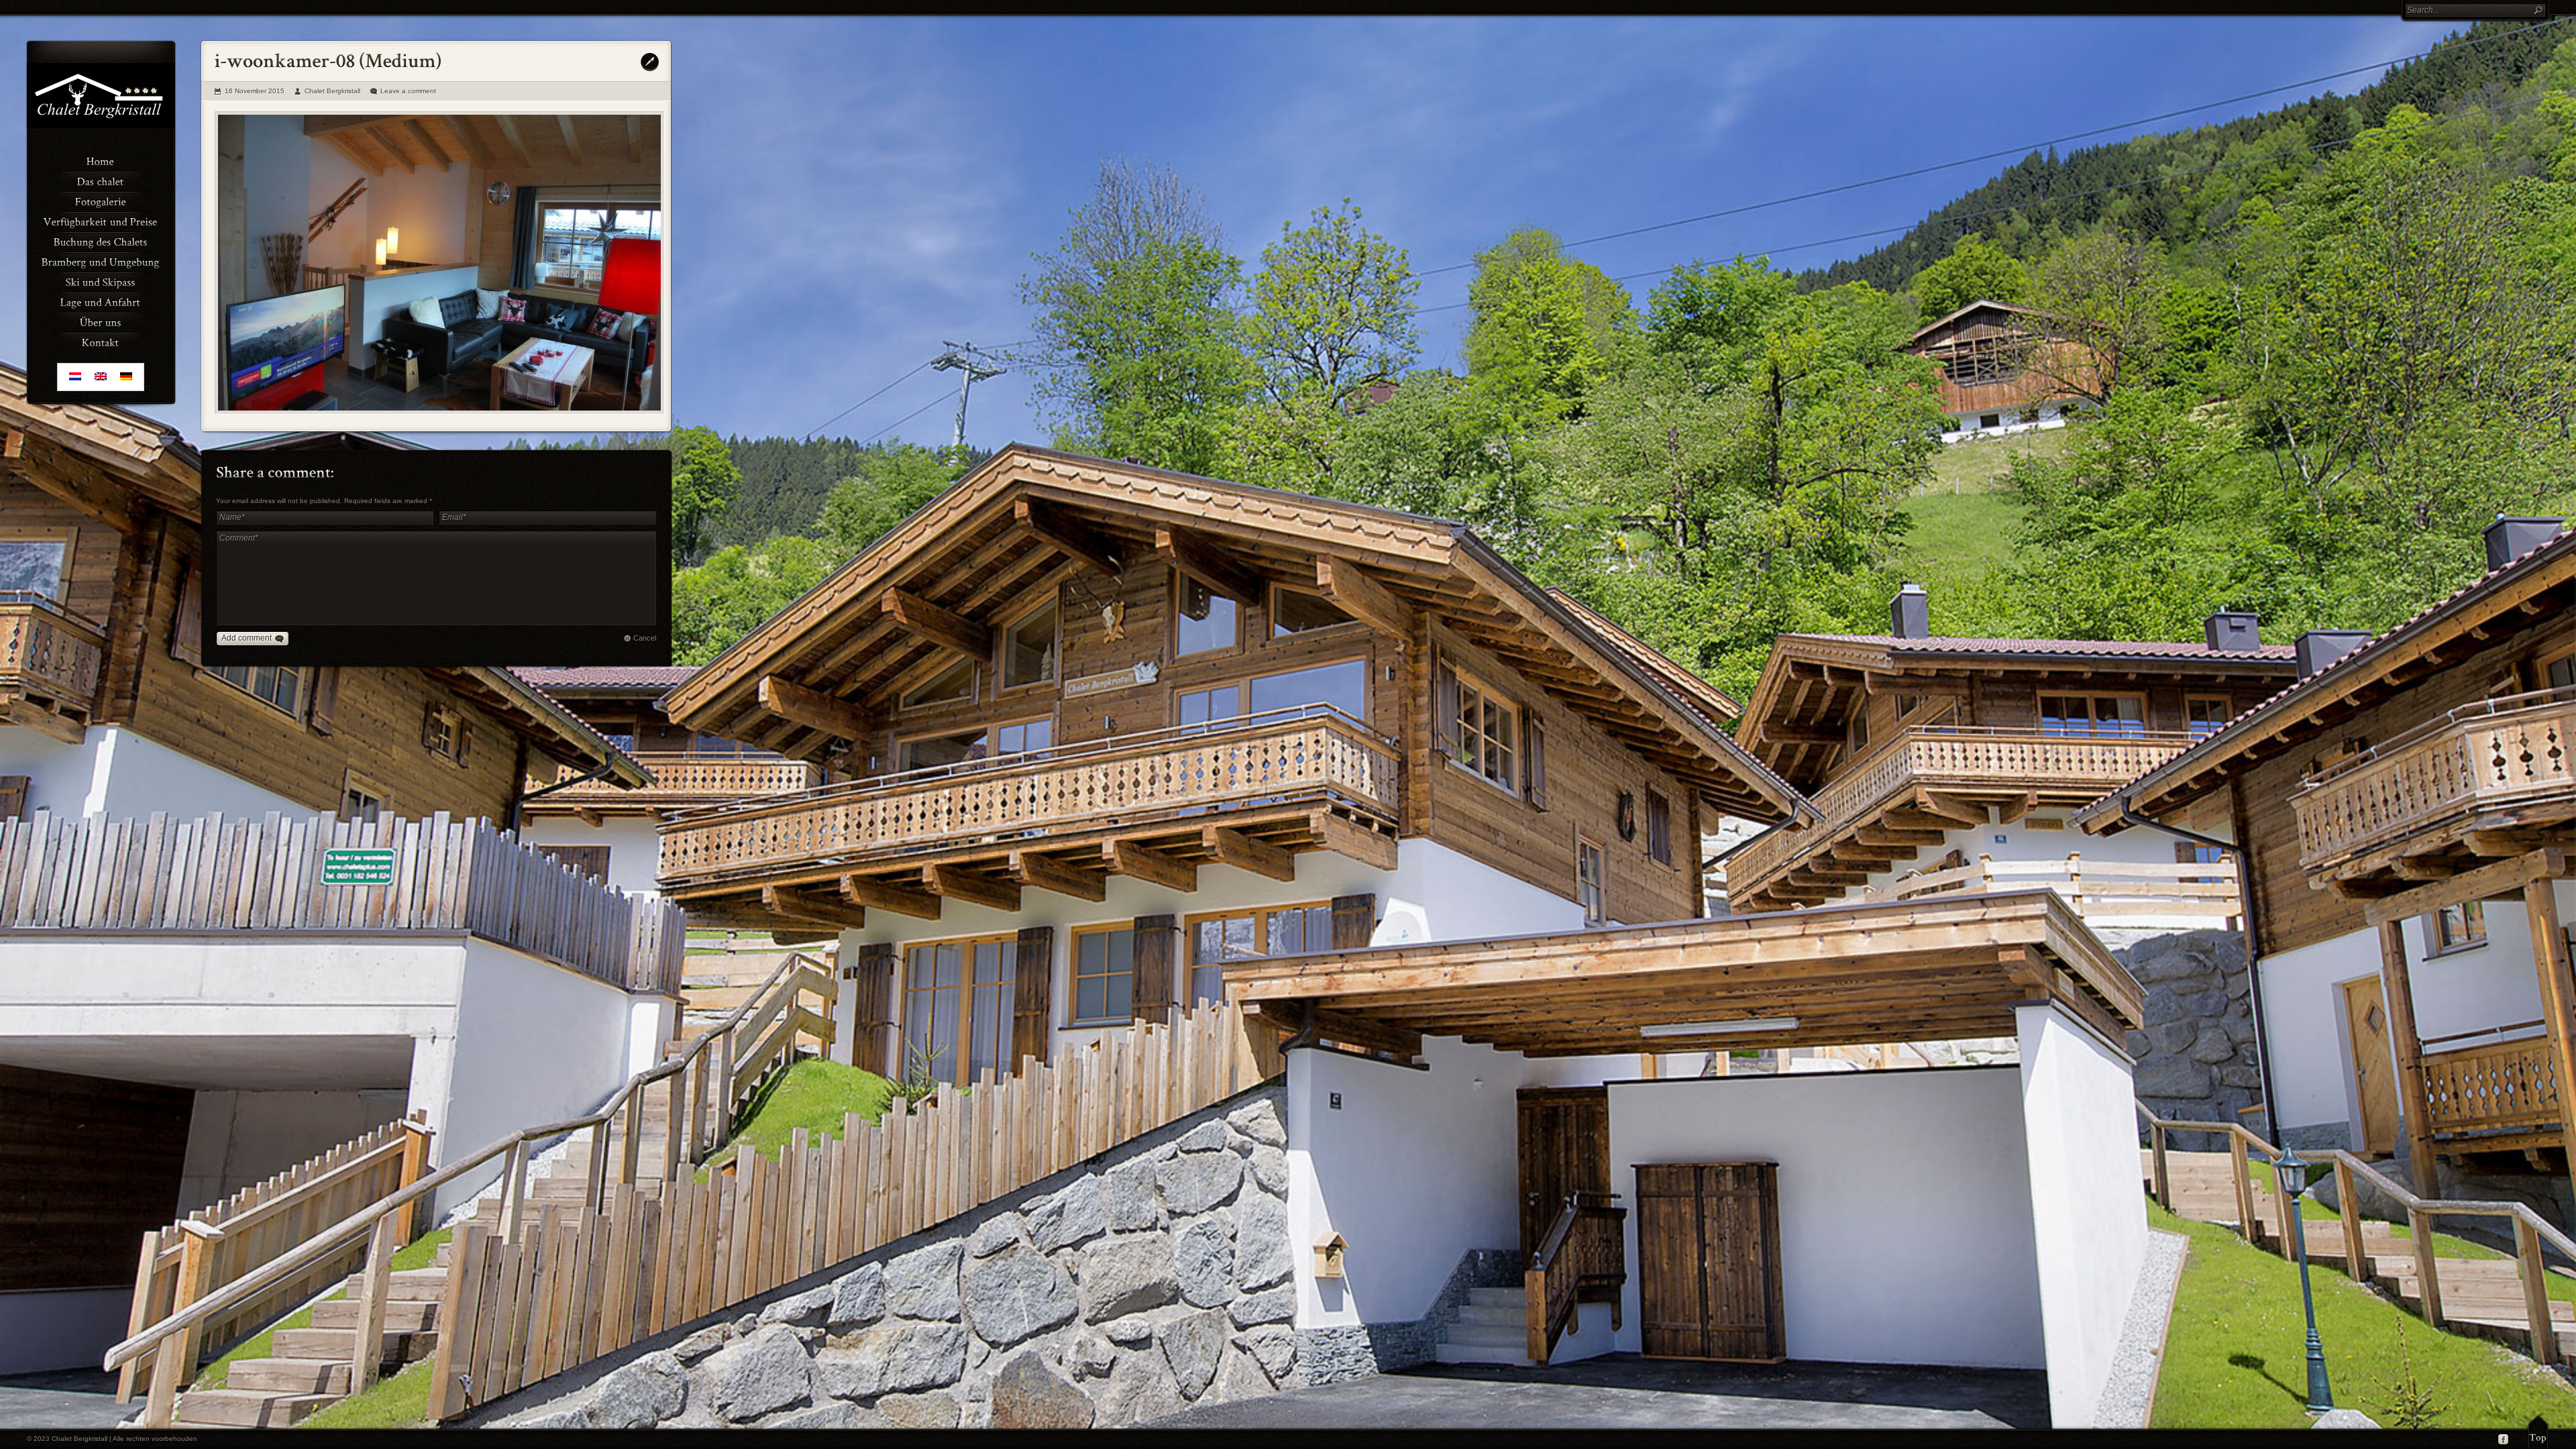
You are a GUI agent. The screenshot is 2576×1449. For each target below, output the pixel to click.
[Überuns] (101, 321)
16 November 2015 (255, 91)
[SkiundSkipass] (101, 281)
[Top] (2538, 1432)
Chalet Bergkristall (332, 91)
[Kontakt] (101, 341)
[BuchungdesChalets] (101, 241)
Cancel (645, 638)
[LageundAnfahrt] (101, 301)
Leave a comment (408, 91)
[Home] (101, 160)
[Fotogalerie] (101, 201)
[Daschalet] (101, 180)
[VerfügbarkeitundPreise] (101, 221)
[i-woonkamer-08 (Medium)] (440, 263)
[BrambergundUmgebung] (101, 261)
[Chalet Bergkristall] (101, 125)
